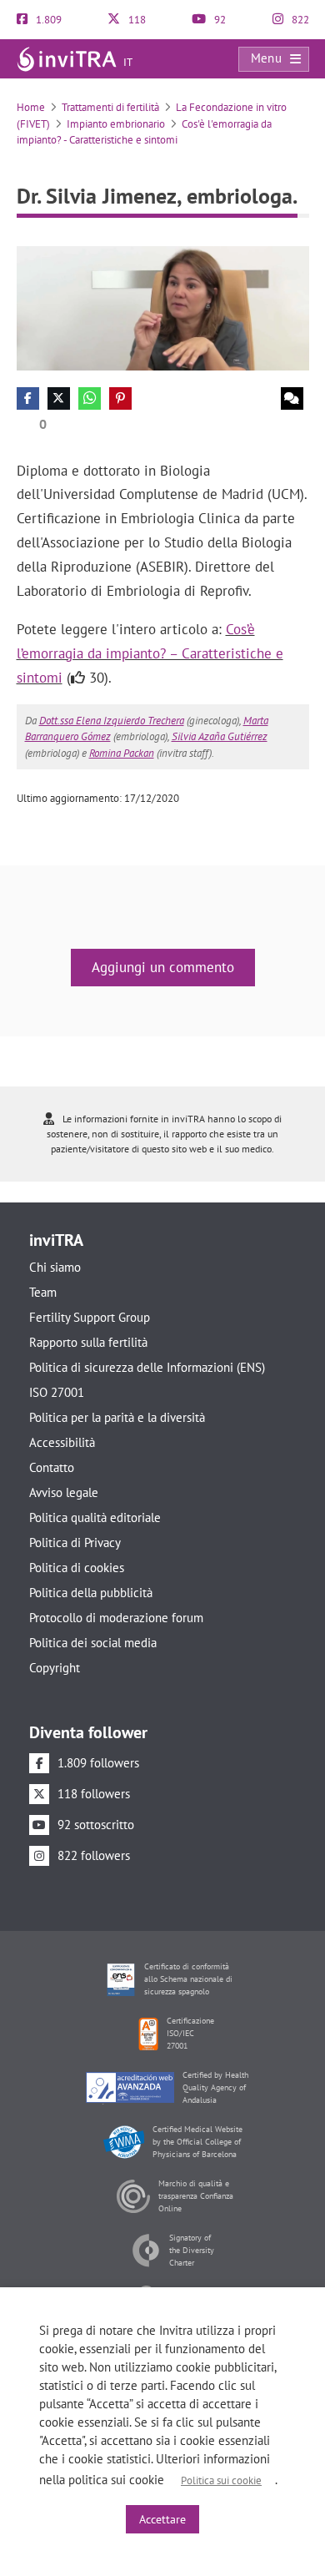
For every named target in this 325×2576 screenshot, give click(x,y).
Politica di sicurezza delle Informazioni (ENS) (147, 1367)
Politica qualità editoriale (95, 1517)
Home (31, 107)
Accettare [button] (162, 2519)
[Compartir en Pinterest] (120, 398)
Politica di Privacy (75, 1543)
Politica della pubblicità (91, 1593)
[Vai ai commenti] (292, 398)
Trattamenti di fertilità (110, 107)
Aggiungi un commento (163, 967)
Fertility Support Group (90, 1317)
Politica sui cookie (221, 2480)
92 (219, 20)
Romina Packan (122, 753)
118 (136, 20)
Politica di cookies (77, 1568)
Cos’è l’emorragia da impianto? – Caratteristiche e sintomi (150, 653)
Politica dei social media (93, 1643)
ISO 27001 (57, 1392)
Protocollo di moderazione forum (116, 1618)
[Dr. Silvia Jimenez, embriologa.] (163, 307)
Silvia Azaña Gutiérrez (220, 736)
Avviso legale (64, 1492)
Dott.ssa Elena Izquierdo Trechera (112, 721)
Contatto (52, 1467)
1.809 (47, 20)
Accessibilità (62, 1442)
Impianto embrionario (116, 124)
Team (43, 1292)
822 (299, 20)
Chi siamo (55, 1267)
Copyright (55, 1668)
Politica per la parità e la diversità (117, 1417)
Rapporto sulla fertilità (88, 1342)
